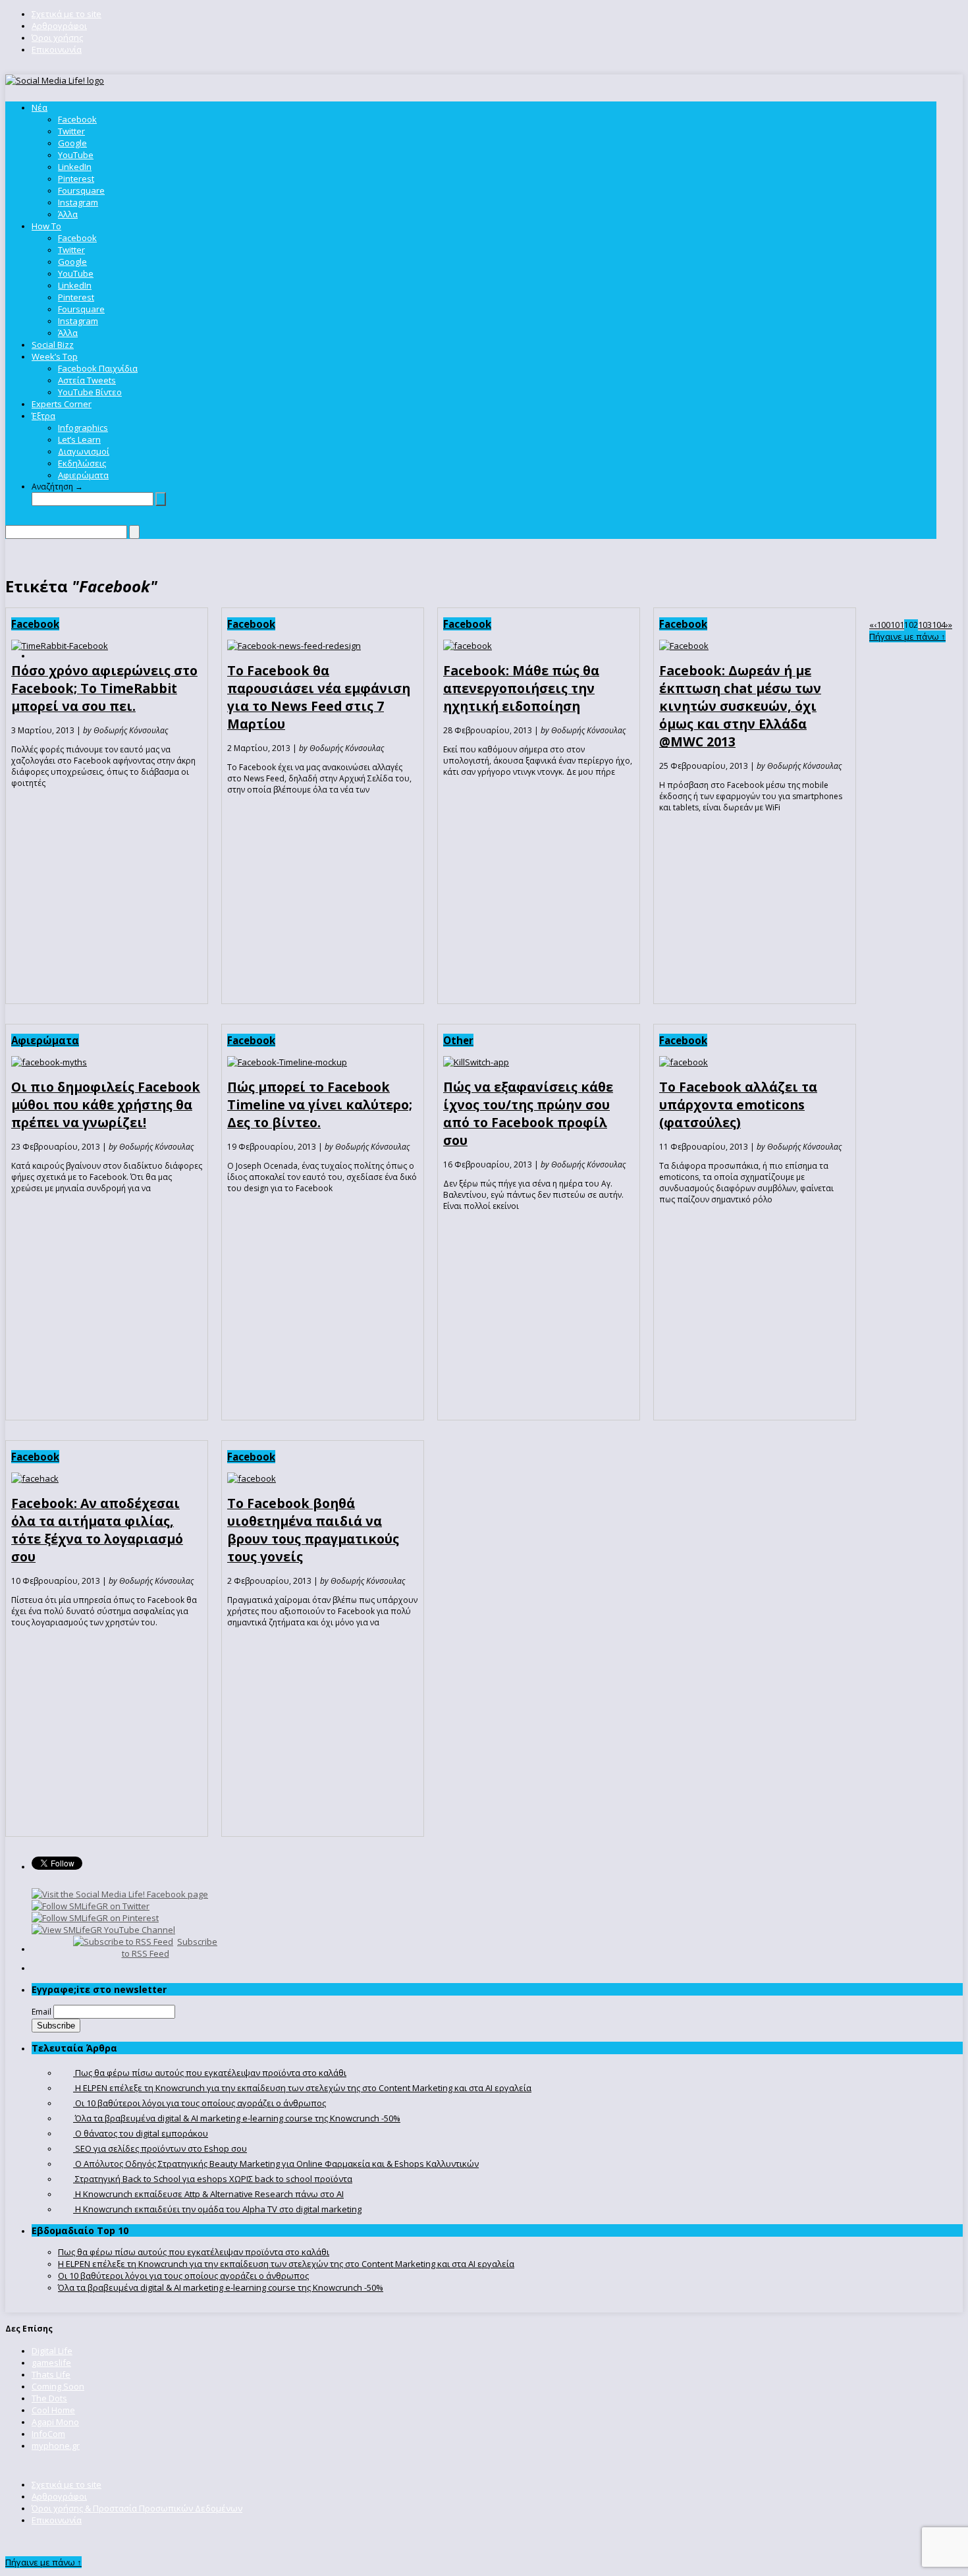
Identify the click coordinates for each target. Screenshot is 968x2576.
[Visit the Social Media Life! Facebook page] (120, 1894)
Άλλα (68, 214)
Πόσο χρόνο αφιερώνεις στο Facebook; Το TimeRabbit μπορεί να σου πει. (104, 688)
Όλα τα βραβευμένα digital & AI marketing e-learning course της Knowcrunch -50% (221, 2287)
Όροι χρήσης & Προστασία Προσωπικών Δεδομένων (137, 2508)
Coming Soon (58, 2386)
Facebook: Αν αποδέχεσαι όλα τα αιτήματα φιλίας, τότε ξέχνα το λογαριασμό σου (97, 1530)
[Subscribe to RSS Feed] (123, 1942)
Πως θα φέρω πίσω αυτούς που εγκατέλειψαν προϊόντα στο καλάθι (194, 2252)
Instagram (78, 202)
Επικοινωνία (57, 49)
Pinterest (76, 179)
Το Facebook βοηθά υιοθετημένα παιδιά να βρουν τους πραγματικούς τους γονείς (313, 1530)
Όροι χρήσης (57, 38)
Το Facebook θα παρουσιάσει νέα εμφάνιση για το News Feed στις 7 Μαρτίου (319, 697)
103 (925, 625)
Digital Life (52, 2351)
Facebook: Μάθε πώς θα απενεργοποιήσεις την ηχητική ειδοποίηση (521, 688)
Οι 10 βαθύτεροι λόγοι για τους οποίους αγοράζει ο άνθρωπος (183, 2276)
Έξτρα (43, 416)
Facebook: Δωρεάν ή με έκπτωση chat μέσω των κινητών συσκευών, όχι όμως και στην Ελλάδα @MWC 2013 (740, 706)
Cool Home (53, 2410)
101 (897, 625)
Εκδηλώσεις (82, 463)
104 (939, 625)
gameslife (51, 2363)
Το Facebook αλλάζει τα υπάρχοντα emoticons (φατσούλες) (738, 1105)
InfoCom (48, 2434)
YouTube (76, 155)
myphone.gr (56, 2446)
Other (458, 1040)
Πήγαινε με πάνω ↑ (907, 636)
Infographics (83, 428)
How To (46, 226)
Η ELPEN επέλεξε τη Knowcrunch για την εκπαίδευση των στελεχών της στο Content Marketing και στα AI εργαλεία (286, 2264)
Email (41, 2012)
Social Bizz (53, 345)
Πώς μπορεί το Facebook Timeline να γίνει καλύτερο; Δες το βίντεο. (320, 1105)
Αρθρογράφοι (59, 26)
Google (72, 143)
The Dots (49, 2398)
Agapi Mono (55, 2422)
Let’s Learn (79, 439)
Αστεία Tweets (87, 380)
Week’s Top (55, 356)
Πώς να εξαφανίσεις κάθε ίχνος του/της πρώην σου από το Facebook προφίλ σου (528, 1113)
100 (883, 625)
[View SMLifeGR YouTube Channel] (103, 1930)
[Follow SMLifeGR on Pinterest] (95, 1918)
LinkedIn (75, 167)
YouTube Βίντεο (90, 392)
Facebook (77, 119)
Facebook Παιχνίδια (98, 368)
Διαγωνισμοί (84, 451)
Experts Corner (62, 404)
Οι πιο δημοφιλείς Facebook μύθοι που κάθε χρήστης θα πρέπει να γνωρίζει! (106, 1105)
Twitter (71, 131)
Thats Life (51, 2374)
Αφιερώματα (83, 475)
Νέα (40, 107)
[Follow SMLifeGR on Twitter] (91, 1906)
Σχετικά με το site (67, 14)
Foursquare (81, 190)
